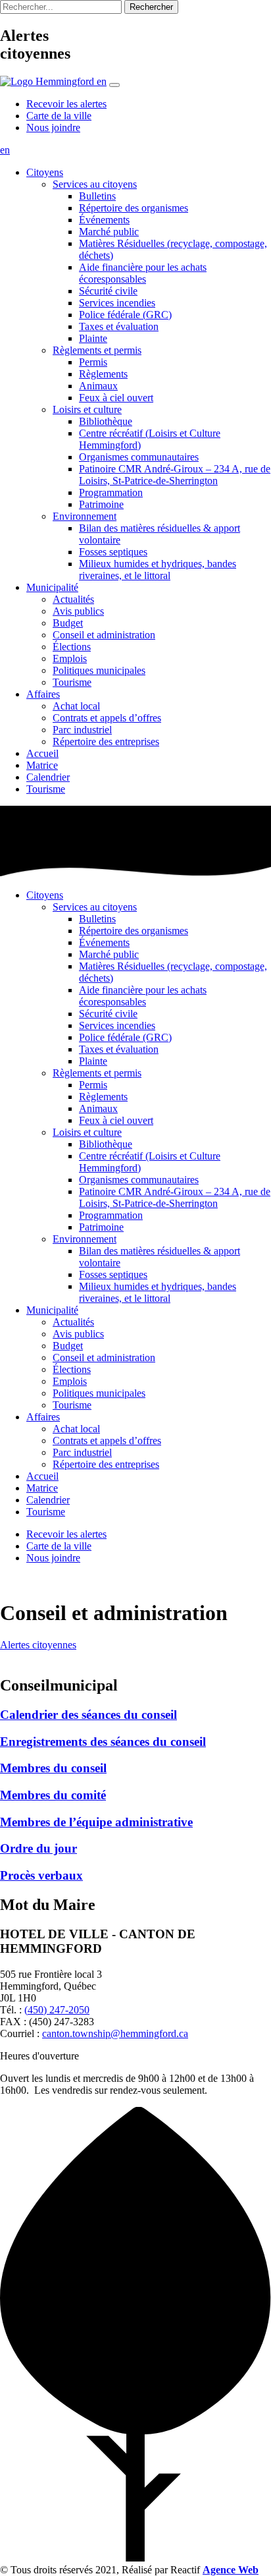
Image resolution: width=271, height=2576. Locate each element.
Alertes (38, 1645)
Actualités (73, 599)
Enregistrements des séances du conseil (103, 1742)
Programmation (111, 492)
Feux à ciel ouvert (116, 398)
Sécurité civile (108, 291)
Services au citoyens (95, 184)
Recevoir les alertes (66, 104)
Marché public (109, 232)
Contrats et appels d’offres (107, 718)
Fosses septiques (113, 552)
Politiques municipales (99, 670)
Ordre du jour (38, 1848)
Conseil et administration (104, 635)
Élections (72, 647)
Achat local (76, 706)
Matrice (42, 765)
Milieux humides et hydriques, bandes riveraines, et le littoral (158, 570)
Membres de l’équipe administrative (96, 1822)
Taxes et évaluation (119, 326)
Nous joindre (53, 127)
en (102, 81)
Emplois (70, 658)
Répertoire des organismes (134, 208)
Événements (104, 220)
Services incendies (117, 303)
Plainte (93, 338)
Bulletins (97, 196)
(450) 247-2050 (57, 2010)
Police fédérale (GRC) (125, 315)
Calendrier (48, 777)
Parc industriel (82, 730)
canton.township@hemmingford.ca (115, 2033)
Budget (68, 623)
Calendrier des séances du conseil (88, 1715)
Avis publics (78, 611)
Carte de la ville (59, 116)
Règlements (103, 374)
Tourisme (72, 682)
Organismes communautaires (139, 457)
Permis (93, 362)
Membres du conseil (53, 1768)
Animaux (98, 386)
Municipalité (52, 587)
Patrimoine (101, 504)
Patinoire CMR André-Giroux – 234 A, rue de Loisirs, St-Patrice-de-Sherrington (175, 475)
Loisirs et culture (87, 409)
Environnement (85, 516)
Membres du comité (53, 1795)
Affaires (43, 694)
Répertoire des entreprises (106, 742)
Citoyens (45, 172)
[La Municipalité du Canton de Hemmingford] (48, 81)
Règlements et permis (97, 350)
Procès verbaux (41, 1875)
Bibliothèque (106, 421)
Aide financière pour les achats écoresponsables (143, 273)
